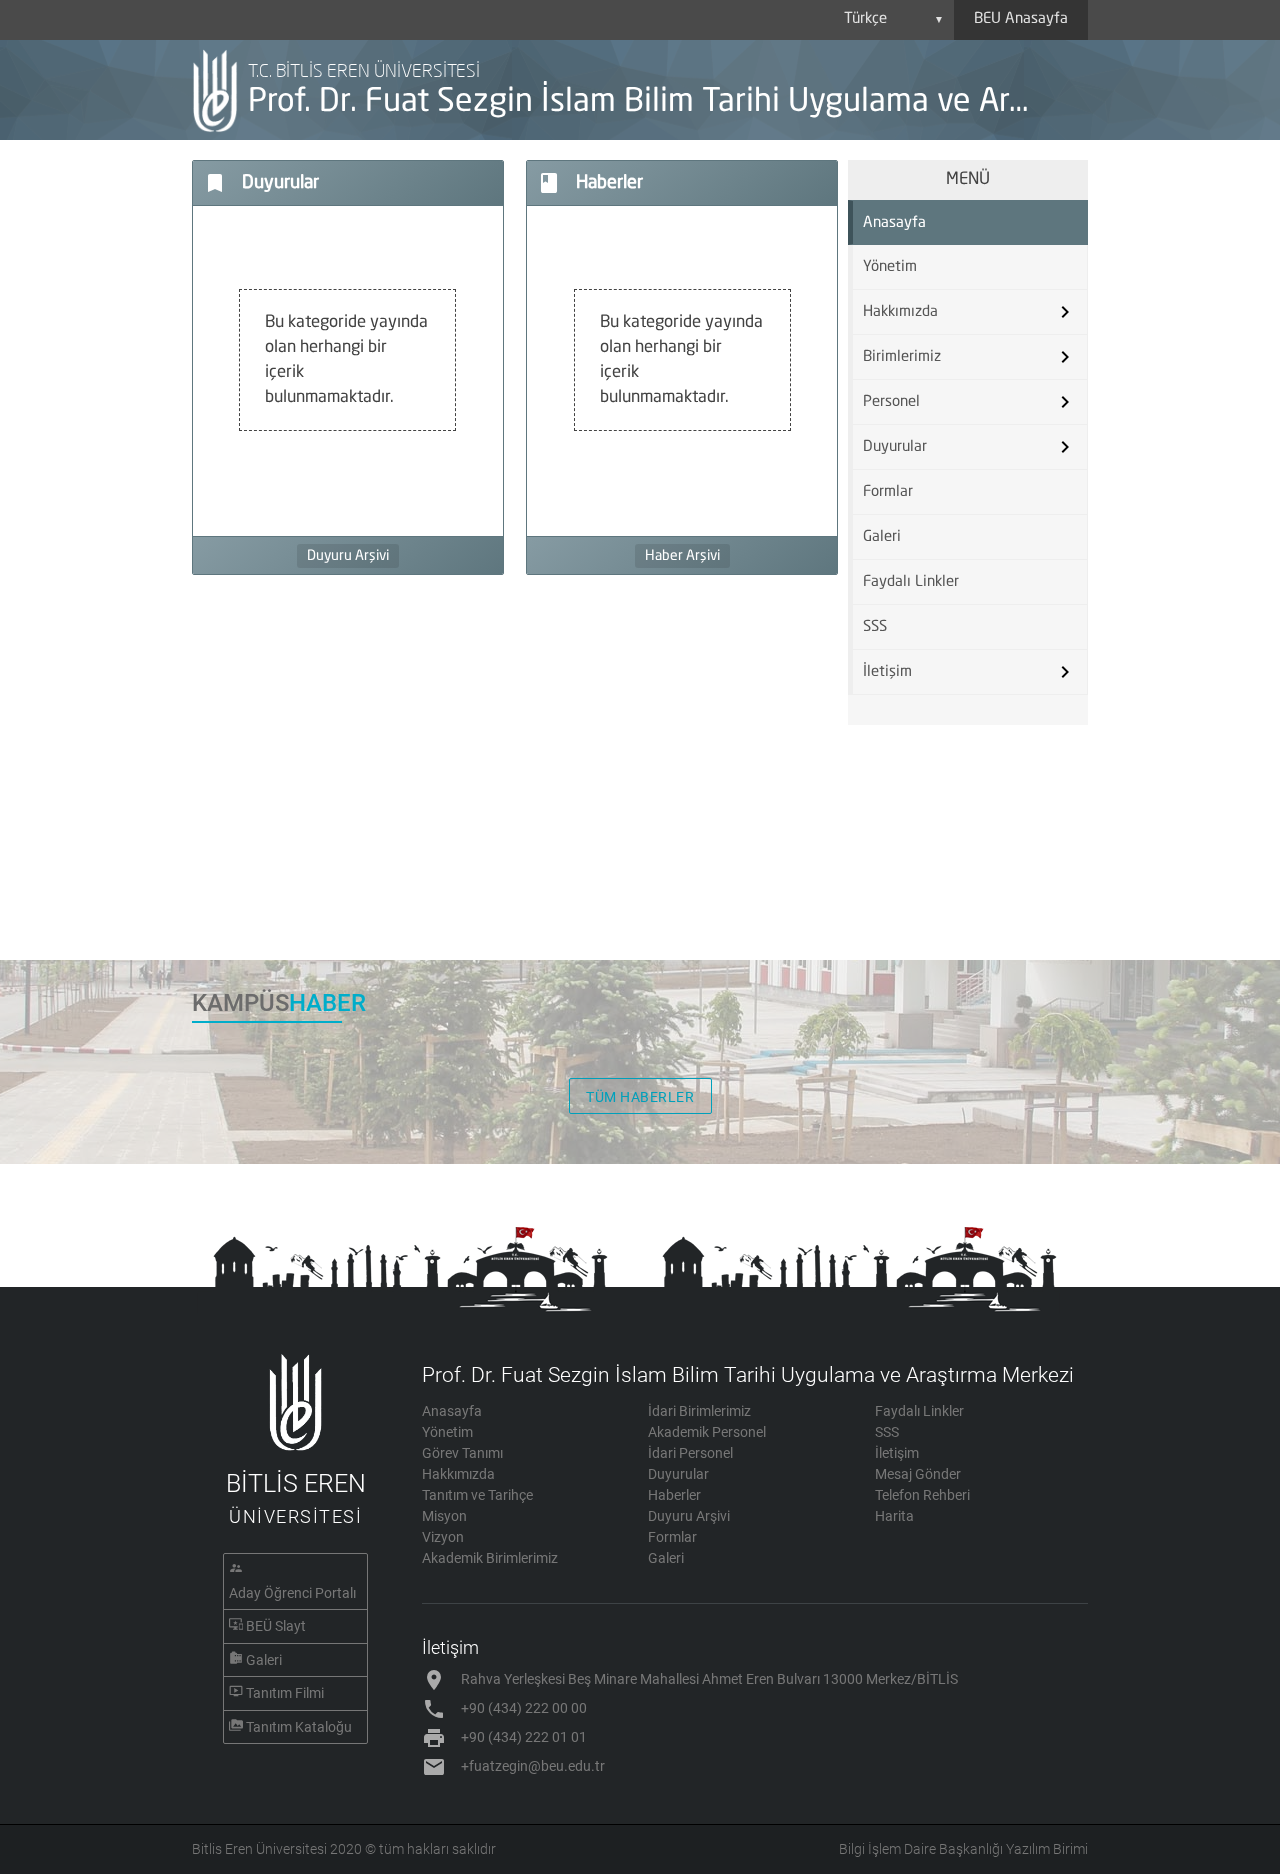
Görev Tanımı (462, 1453)
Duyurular (678, 1474)
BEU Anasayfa (1021, 19)
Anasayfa (894, 223)
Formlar (888, 492)
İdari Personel (690, 1453)
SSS (875, 627)
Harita (894, 1516)
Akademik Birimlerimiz (490, 1558)
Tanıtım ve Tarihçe (477, 1495)
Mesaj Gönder (918, 1474)
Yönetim (890, 267)
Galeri (882, 537)
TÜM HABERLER (640, 1097)
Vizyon (443, 1537)
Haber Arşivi (682, 556)
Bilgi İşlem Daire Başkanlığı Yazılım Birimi (963, 1849)
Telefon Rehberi (922, 1495)
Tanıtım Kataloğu (299, 1727)
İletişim (897, 1453)
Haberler (674, 1495)
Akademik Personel (707, 1432)
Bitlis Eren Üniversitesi (259, 1849)
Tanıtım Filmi (285, 1693)
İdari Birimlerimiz (699, 1411)
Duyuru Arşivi (348, 556)
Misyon (444, 1516)
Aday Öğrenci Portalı (292, 1593)
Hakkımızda (458, 1474)
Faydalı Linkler (911, 582)
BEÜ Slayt (276, 1626)
